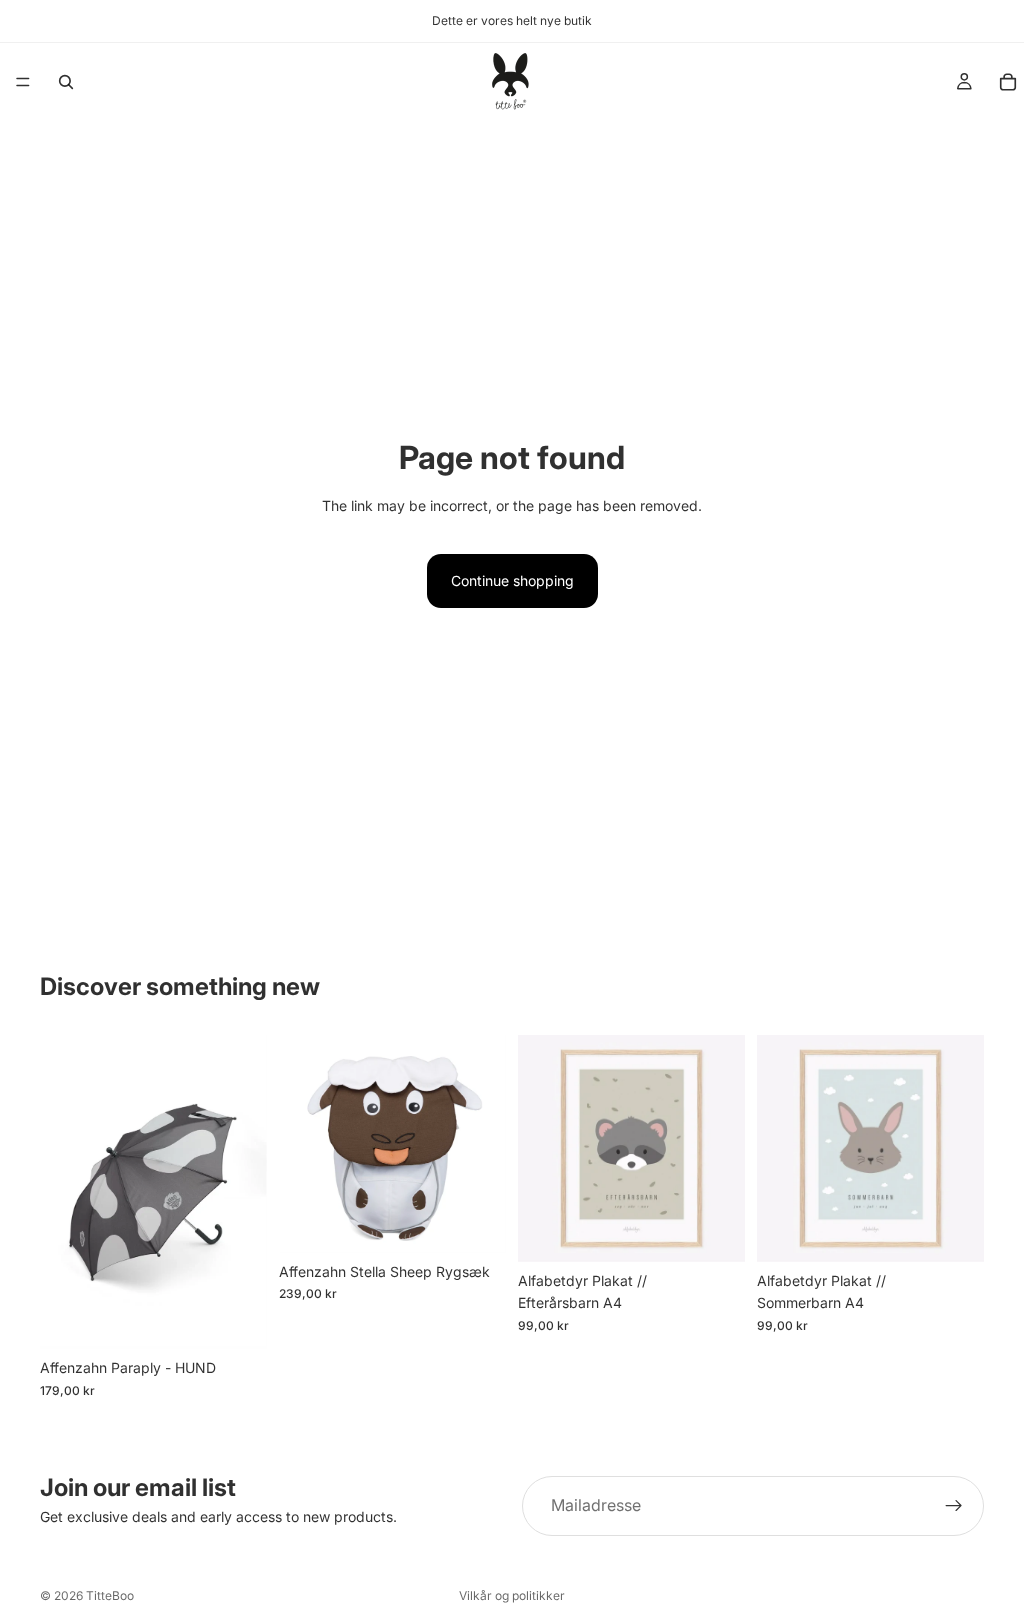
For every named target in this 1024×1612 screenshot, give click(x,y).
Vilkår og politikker (512, 1595)
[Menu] (23, 82)
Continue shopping (512, 580)
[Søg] (66, 82)
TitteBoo (110, 1595)
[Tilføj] (236, 1319)
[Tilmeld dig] (954, 1506)
